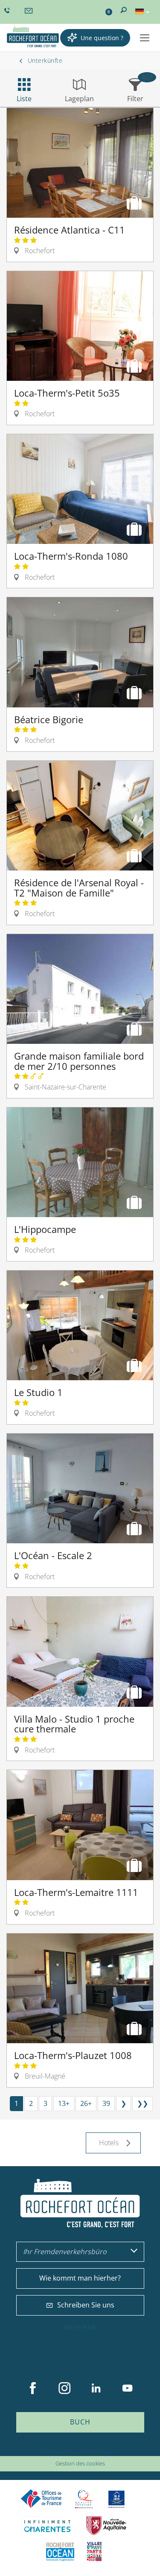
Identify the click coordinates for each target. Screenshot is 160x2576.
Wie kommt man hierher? (80, 2278)
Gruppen (80, 2328)
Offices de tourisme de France (41, 2499)
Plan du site (57, 2451)
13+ (64, 2103)
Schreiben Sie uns (86, 2305)
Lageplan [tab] (79, 99)
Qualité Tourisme (84, 2499)
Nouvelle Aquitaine (106, 2526)
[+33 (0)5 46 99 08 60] (8, 11)
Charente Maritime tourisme (47, 2526)
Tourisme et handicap (116, 2499)
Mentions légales (96, 2451)
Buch (80, 2422)
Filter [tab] (135, 99)
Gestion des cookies (80, 2463)
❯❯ (143, 2103)
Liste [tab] (24, 99)
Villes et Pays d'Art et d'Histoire (94, 2551)
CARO (60, 2551)
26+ (86, 2103)
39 (106, 2103)
